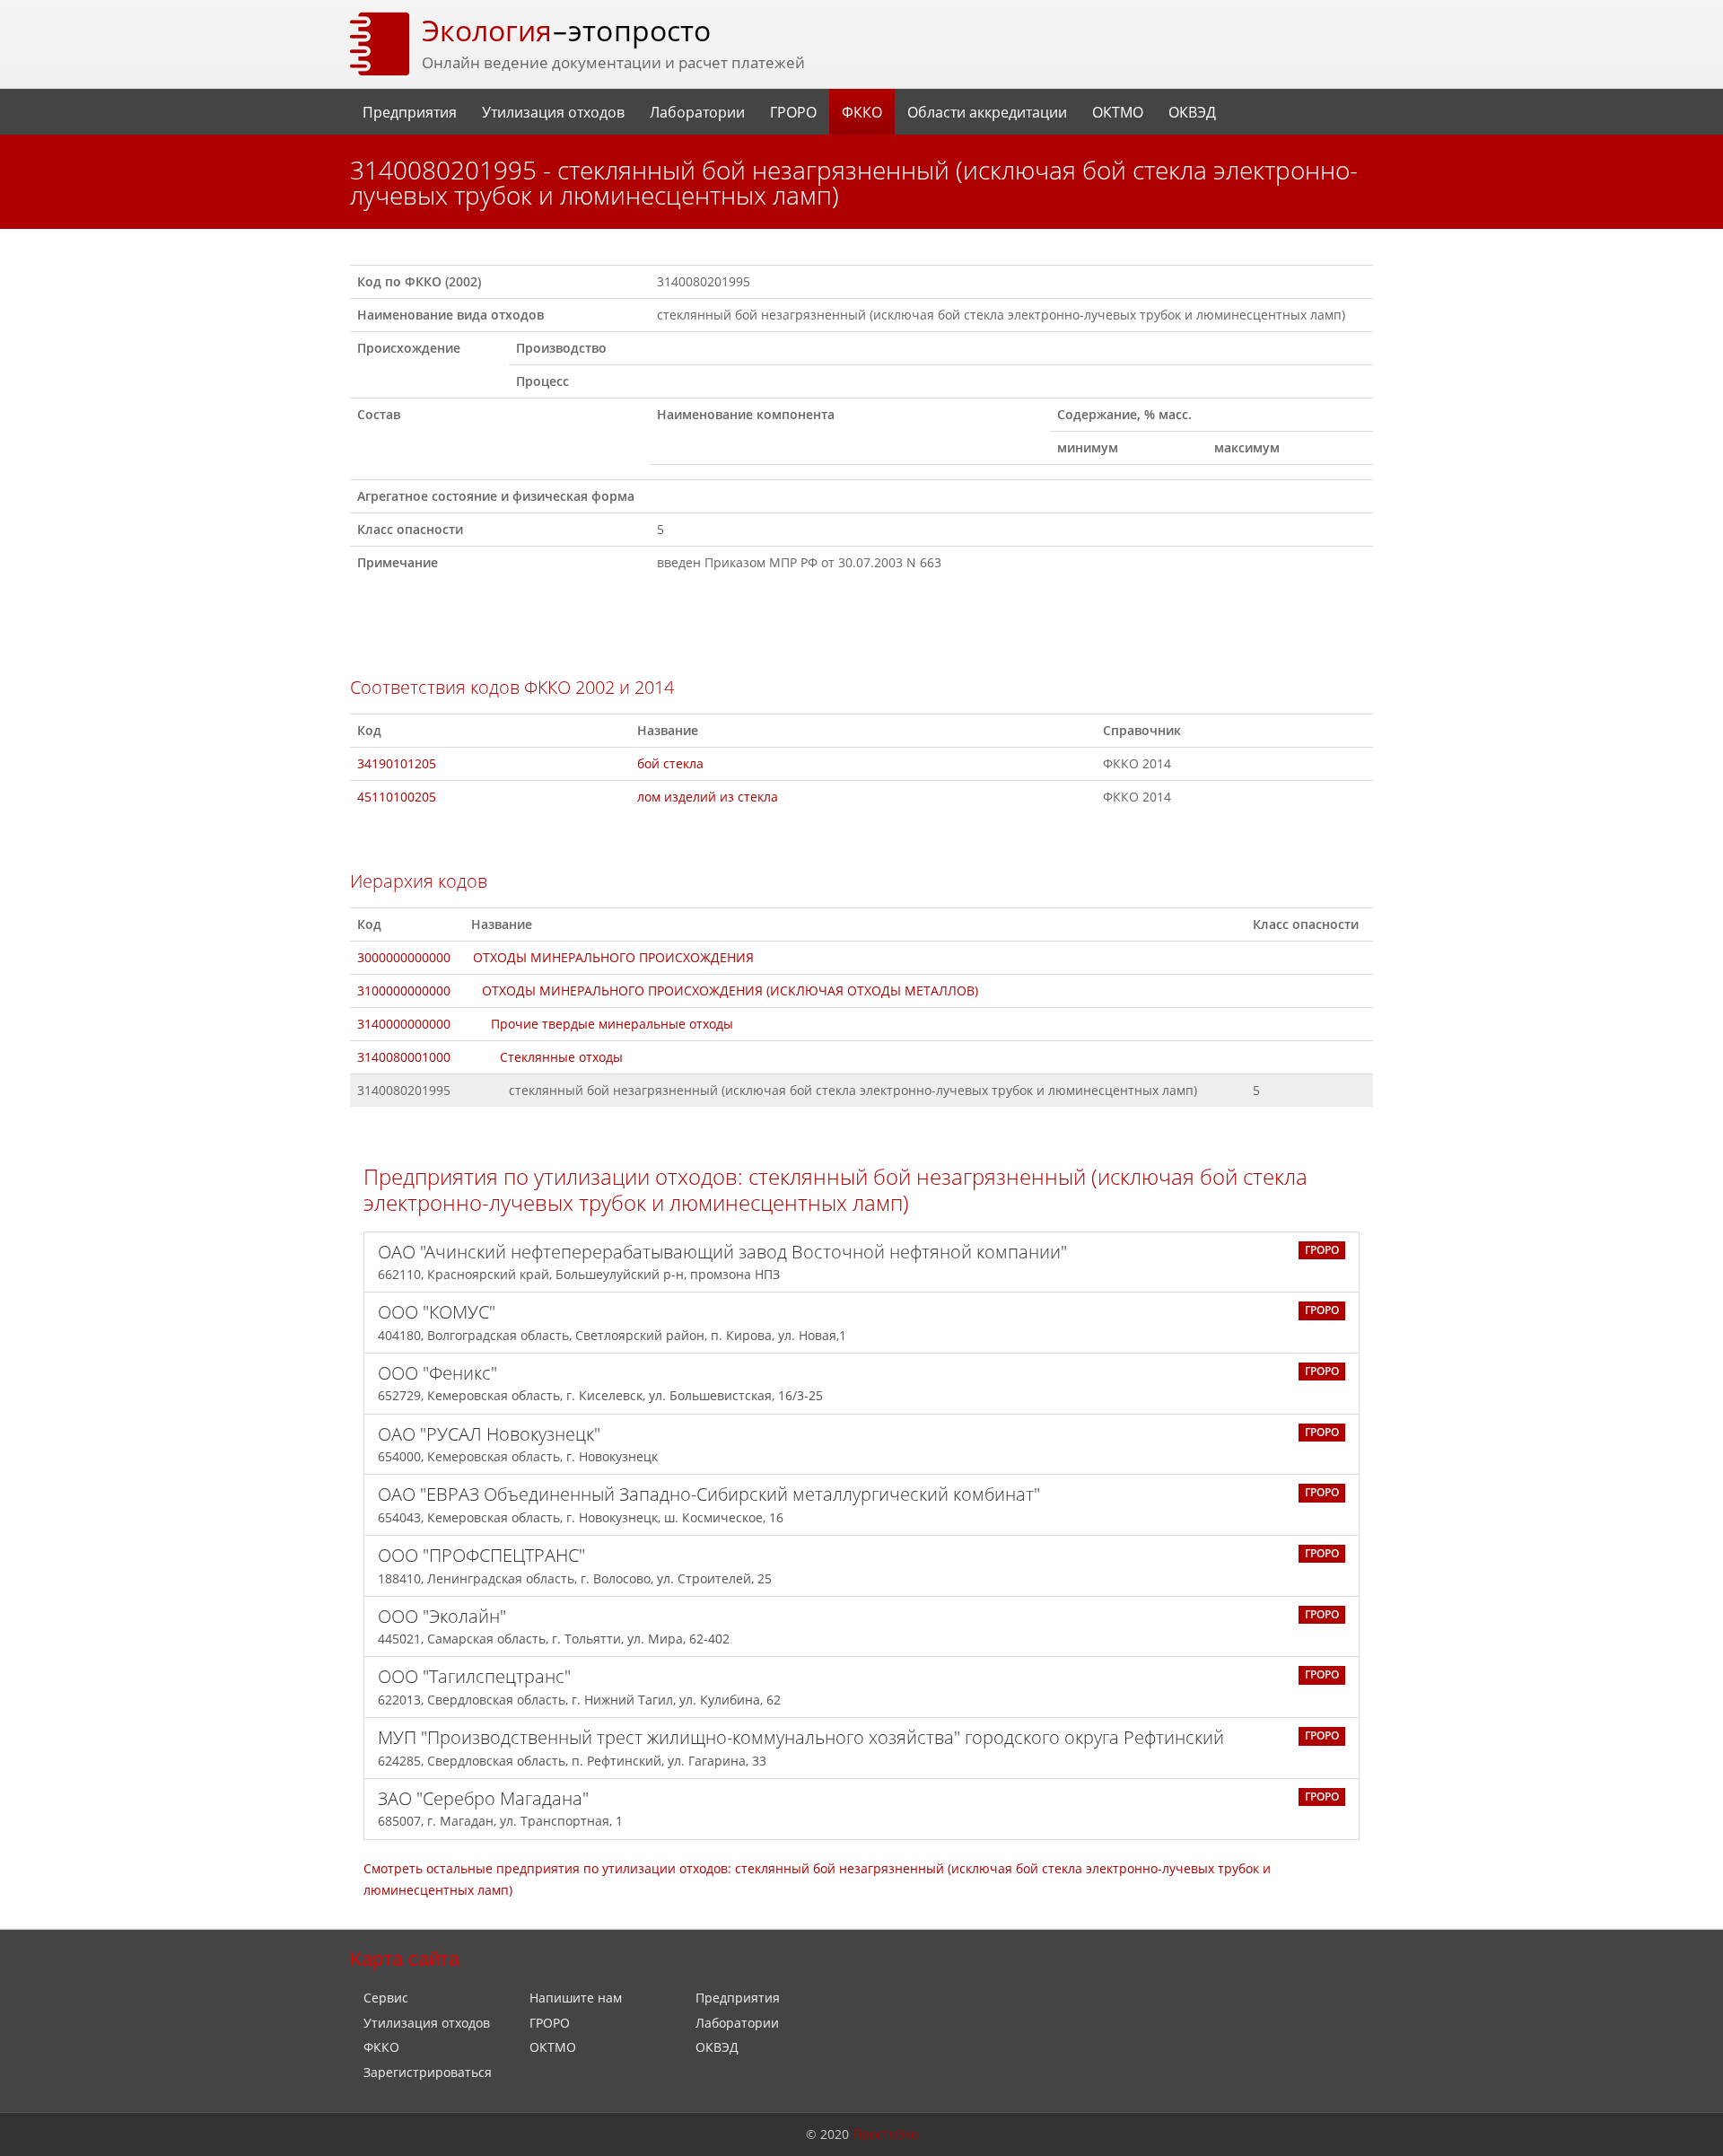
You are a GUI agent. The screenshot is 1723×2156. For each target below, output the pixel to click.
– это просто (566, 30)
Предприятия (410, 112)
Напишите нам (576, 1998)
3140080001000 (404, 1057)
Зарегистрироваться (428, 2072)
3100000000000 (404, 990)
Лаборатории (697, 112)
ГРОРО (793, 112)
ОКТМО (1118, 112)
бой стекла (670, 763)
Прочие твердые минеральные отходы (612, 1024)
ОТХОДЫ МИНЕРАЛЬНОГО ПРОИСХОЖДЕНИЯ (613, 957)
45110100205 (397, 797)
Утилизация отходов (553, 112)
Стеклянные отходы (561, 1057)
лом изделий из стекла (708, 797)
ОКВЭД (1192, 112)
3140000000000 (404, 1024)
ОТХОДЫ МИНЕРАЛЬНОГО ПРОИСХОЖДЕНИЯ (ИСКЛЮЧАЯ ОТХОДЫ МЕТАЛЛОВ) (730, 990)
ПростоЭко (885, 2134)
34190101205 (397, 763)
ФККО (862, 112)
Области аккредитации (987, 112)
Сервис (386, 1998)
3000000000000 (404, 957)
